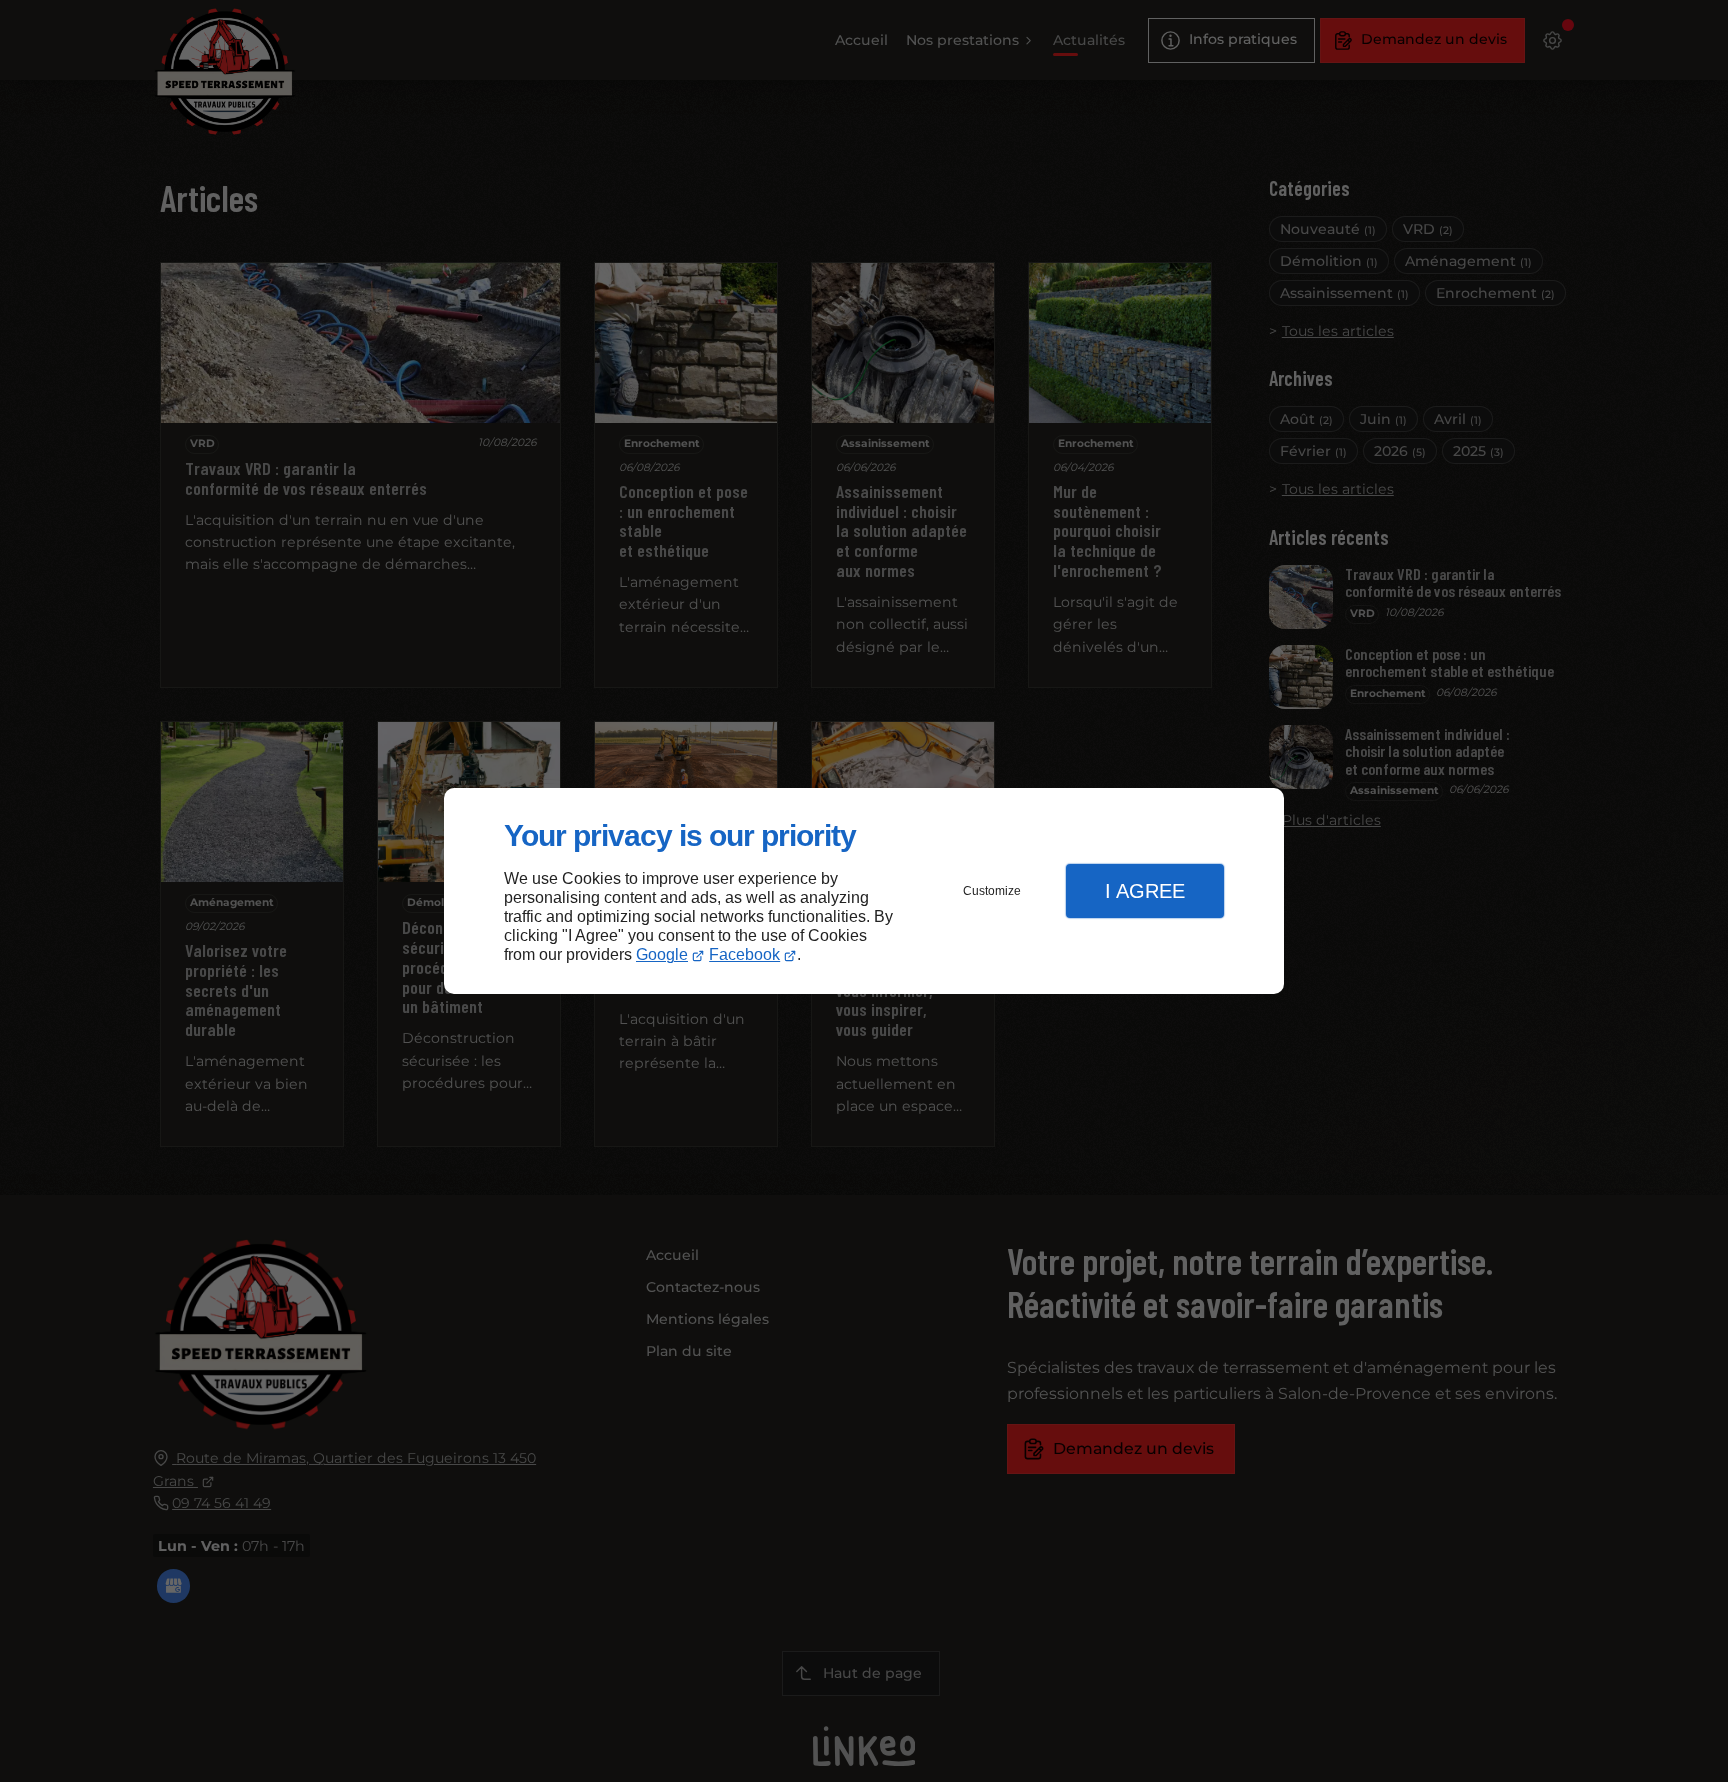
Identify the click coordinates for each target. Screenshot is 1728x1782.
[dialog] (864, 891)
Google (662, 954)
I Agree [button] (1145, 891)
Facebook (744, 954)
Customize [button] (992, 891)
